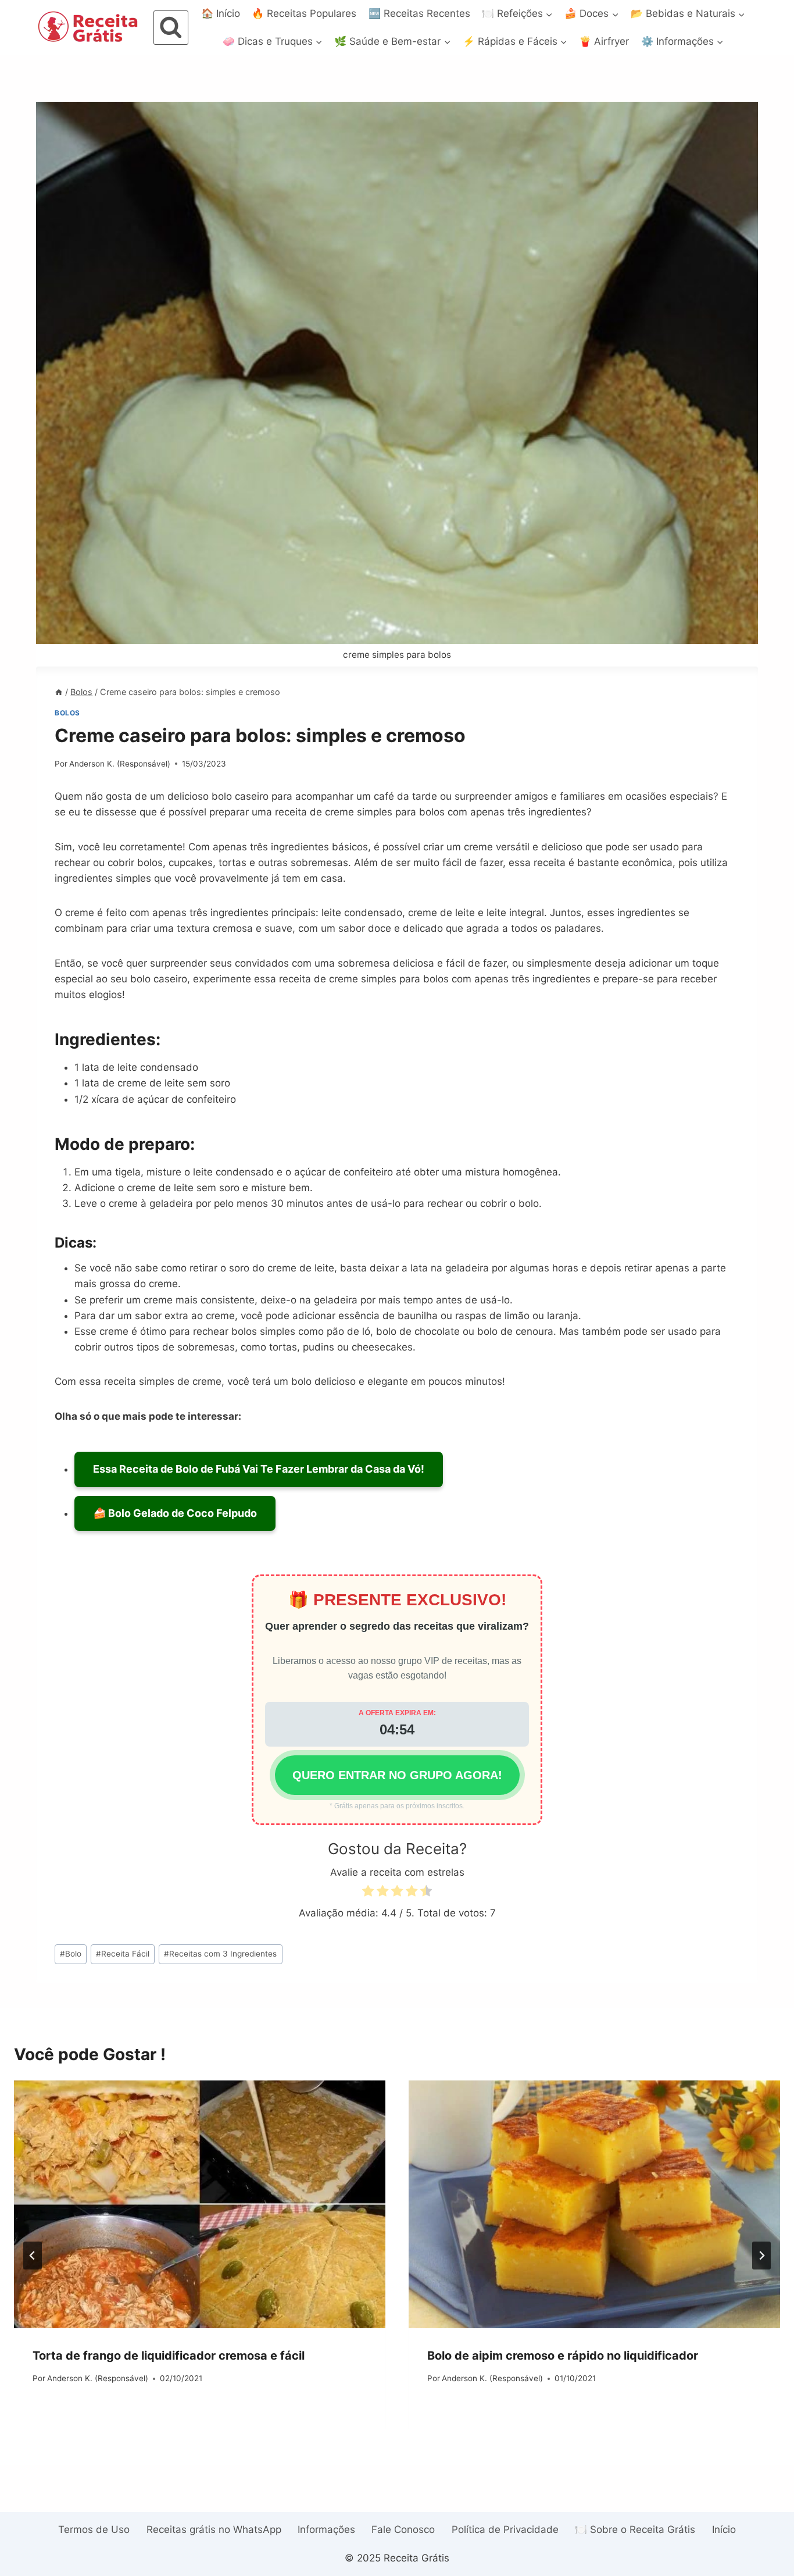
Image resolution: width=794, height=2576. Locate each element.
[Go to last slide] (33, 2256)
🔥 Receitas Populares (304, 13)
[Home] (59, 692)
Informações (326, 2529)
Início (724, 2529)
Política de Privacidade (505, 2529)
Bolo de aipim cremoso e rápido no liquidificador (563, 2356)
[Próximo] (761, 2256)
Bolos (67, 713)
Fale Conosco (403, 2529)
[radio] (368, 1893)
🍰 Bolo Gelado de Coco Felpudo (175, 1513)
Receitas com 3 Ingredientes (220, 1954)
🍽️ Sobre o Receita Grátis (635, 2529)
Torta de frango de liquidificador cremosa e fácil (169, 2356)
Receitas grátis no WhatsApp (214, 2529)
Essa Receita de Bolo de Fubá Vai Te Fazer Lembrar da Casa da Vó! (259, 1469)
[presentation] (200, 2204)
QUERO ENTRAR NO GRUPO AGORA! (397, 1775)
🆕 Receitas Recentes (419, 13)
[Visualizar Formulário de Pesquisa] (171, 28)
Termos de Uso (94, 2529)
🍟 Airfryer (604, 41)
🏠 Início (221, 13)
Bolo (71, 1954)
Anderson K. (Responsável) (120, 764)
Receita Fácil (123, 1954)
